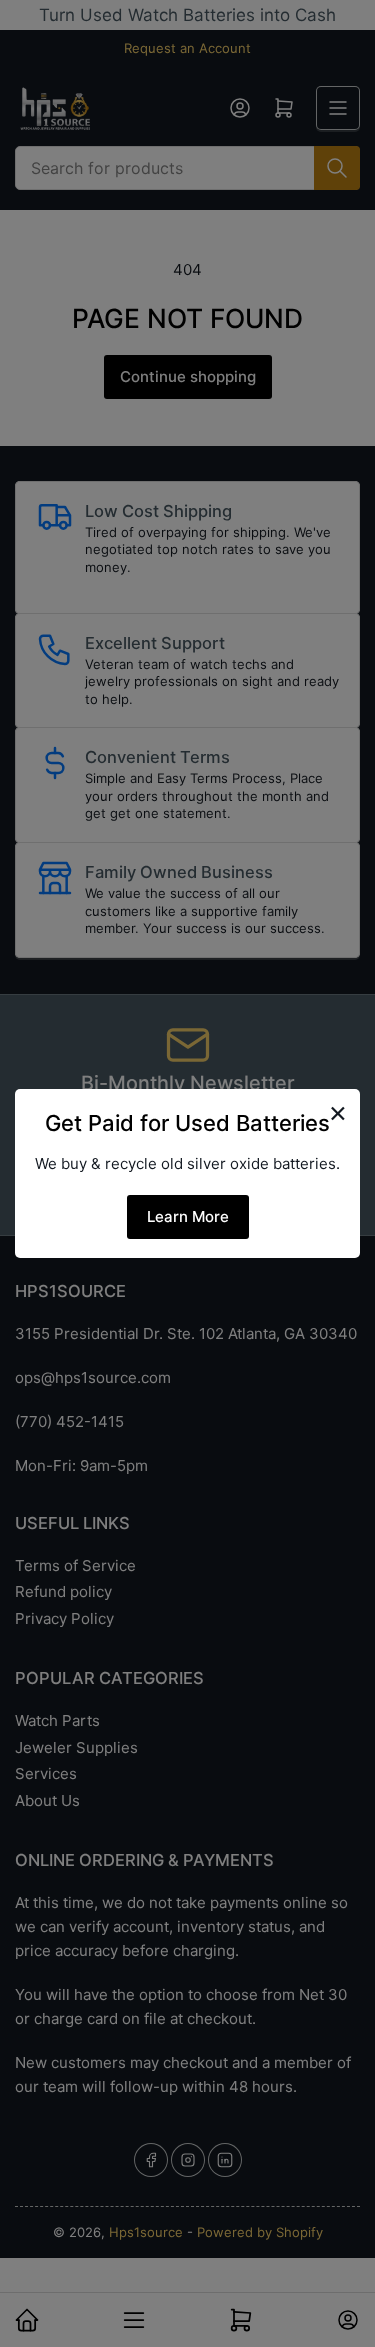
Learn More (188, 1216)
